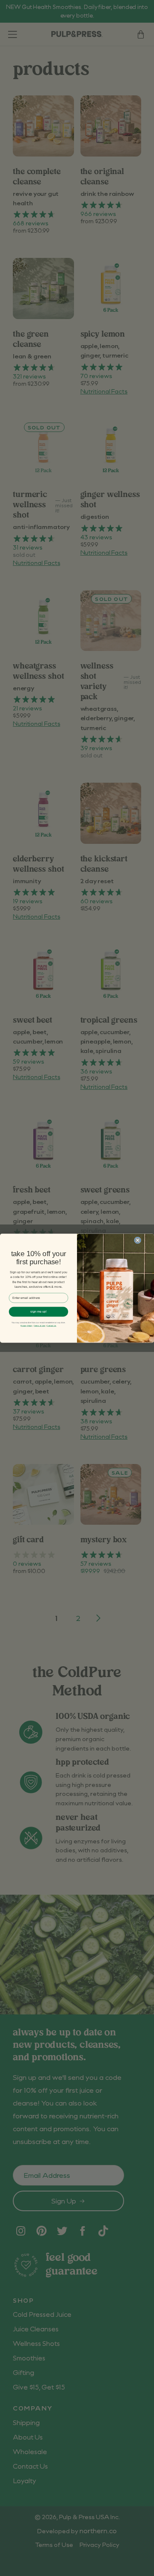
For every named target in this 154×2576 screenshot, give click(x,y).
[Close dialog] (138, 1240)
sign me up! (38, 1311)
